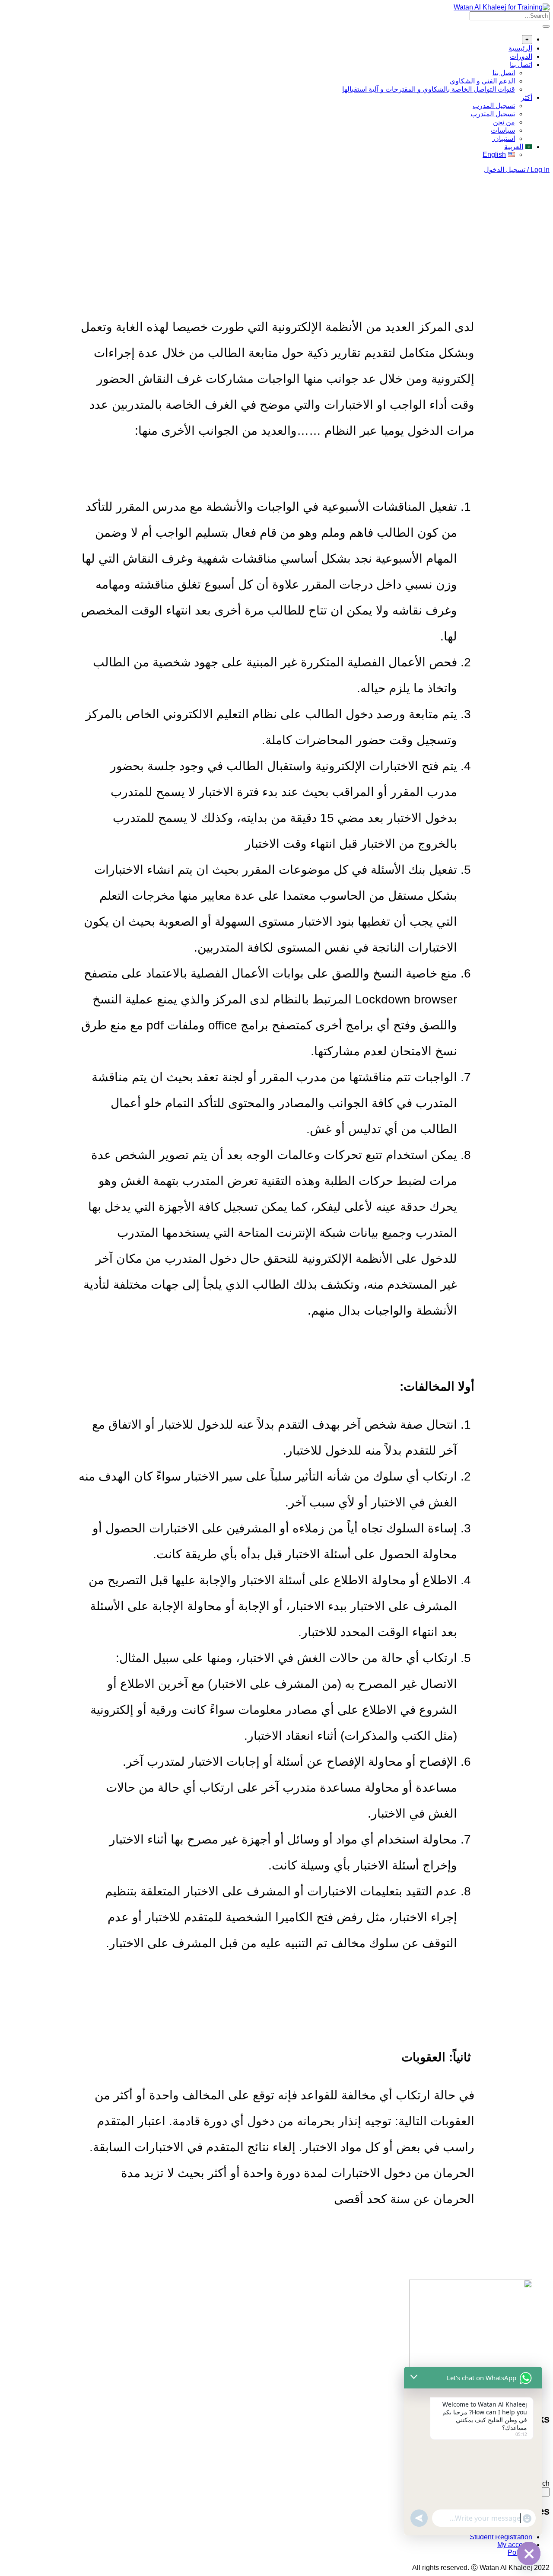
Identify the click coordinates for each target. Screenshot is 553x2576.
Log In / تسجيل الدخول (517, 170)
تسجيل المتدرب (493, 114)
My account (515, 2545)
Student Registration (501, 2537)
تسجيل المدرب (494, 106)
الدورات (521, 56)
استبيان (504, 139)
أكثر (527, 97)
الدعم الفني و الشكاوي (482, 81)
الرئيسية (520, 48)
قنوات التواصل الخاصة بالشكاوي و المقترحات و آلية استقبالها (429, 89)
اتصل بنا (521, 65)
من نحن (504, 122)
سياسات (503, 130)
